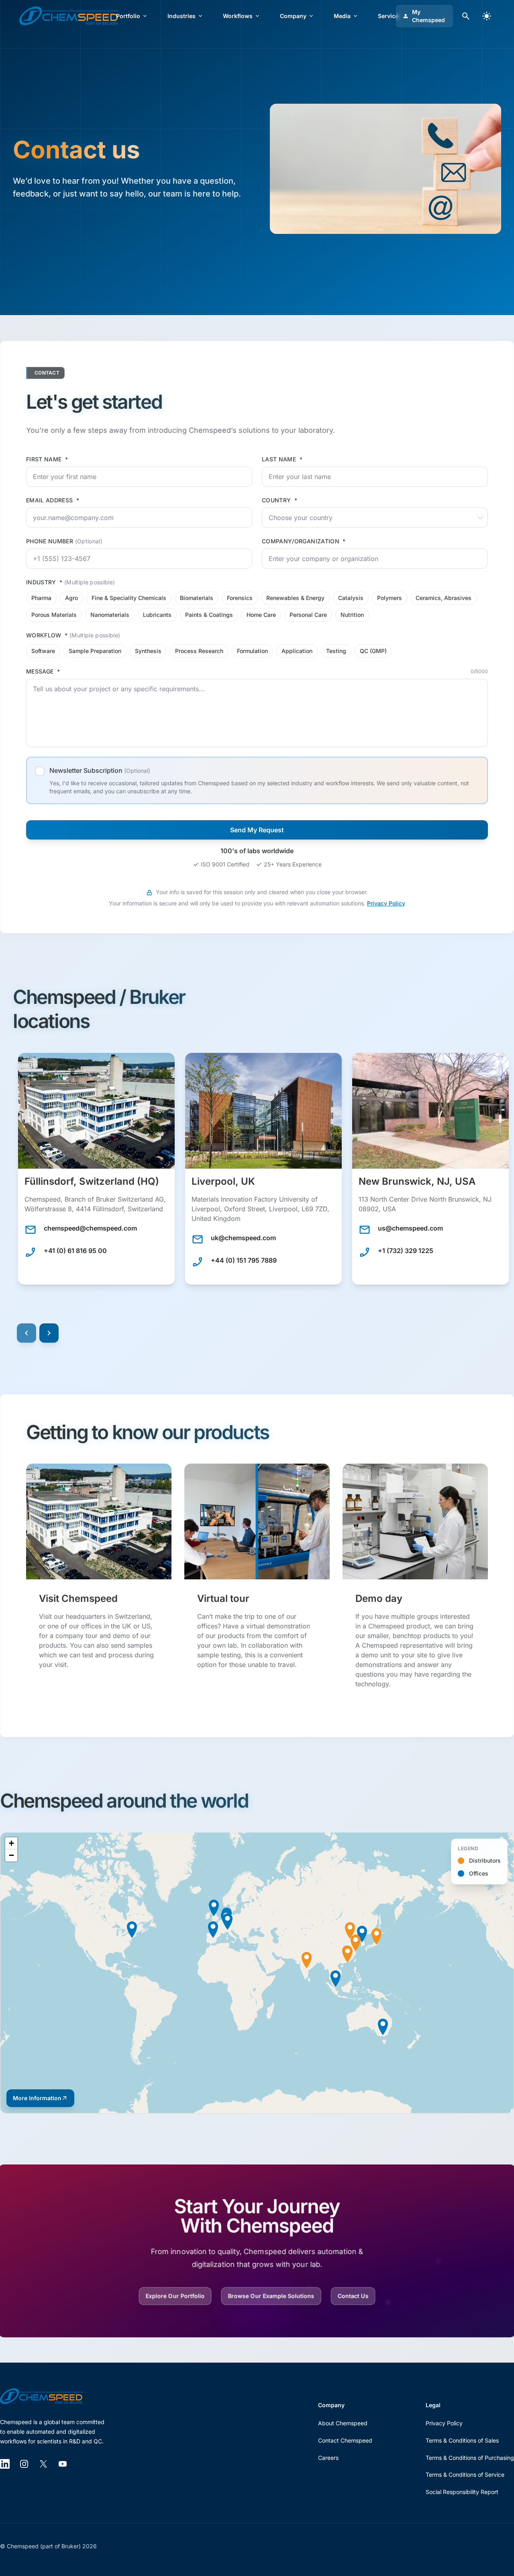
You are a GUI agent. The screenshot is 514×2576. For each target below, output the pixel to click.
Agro (71, 598)
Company (293, 16)
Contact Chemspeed (345, 2440)
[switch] (487, 16)
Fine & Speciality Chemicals (129, 598)
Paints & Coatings (209, 615)
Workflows (238, 16)
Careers (328, 2458)
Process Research (199, 651)
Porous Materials (54, 615)
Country (279, 500)
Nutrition (352, 615)
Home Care (261, 615)
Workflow (73, 635)
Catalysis (351, 598)
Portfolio (128, 16)
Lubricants (157, 615)
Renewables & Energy (295, 598)
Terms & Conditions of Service (465, 2475)
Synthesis (148, 651)
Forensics (240, 598)
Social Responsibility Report (462, 2492)
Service (388, 16)
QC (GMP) (373, 651)
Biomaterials (197, 598)
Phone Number (64, 541)
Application (297, 651)
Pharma (41, 598)
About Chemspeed (343, 2423)
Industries (182, 16)
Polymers (390, 598)
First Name (47, 459)
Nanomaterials (110, 615)
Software (43, 651)
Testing (336, 651)
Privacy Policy (386, 903)
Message (43, 671)
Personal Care (308, 615)
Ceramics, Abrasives (444, 598)
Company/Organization (304, 541)
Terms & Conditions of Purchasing (470, 2458)
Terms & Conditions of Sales (462, 2440)
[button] (96, 1169)
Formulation (252, 651)
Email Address (53, 500)
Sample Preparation (95, 651)
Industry (71, 582)
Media (342, 16)
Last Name (282, 459)
